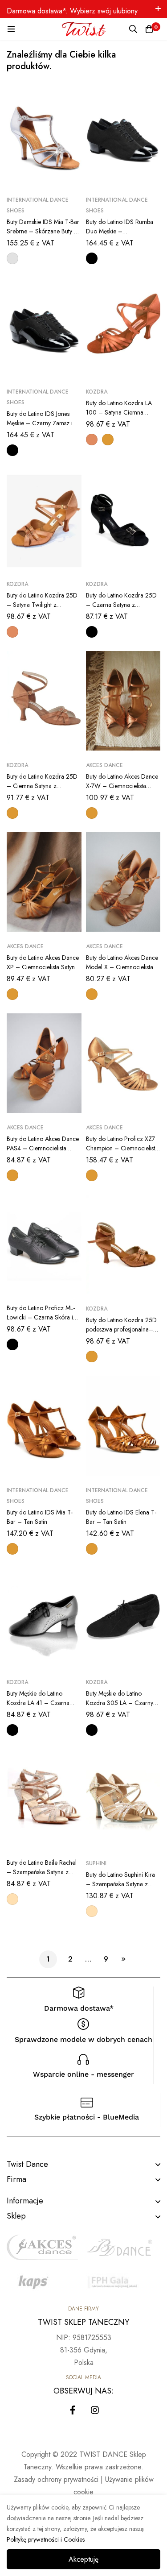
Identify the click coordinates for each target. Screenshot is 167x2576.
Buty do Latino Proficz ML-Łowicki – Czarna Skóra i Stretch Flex (41, 1317)
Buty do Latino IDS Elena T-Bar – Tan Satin (121, 1517)
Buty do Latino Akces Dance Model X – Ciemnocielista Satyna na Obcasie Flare (122, 967)
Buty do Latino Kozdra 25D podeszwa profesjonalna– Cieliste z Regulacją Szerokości (121, 1334)
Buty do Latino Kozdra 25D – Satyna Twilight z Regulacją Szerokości (42, 605)
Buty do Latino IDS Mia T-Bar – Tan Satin (40, 1517)
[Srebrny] (12, 258)
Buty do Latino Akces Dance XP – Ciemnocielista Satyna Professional (43, 967)
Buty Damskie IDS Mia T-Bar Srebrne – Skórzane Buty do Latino (44, 231)
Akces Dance (104, 765)
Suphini (96, 1863)
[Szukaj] (133, 29)
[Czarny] (92, 258)
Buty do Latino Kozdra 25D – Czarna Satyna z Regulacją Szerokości (121, 605)
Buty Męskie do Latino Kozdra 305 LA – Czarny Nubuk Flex (120, 1703)
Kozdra (97, 392)
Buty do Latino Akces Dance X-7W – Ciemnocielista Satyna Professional (122, 786)
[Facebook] (73, 2410)
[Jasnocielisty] (12, 1899)
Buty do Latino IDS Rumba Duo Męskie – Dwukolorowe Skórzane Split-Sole (120, 236)
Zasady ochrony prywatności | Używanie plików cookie (84, 2486)
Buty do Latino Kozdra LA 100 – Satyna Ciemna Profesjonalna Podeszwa (119, 412)
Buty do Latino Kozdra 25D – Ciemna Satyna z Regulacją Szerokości (42, 786)
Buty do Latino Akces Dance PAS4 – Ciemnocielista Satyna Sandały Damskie (43, 1148)
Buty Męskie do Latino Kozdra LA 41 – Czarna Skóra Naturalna (38, 1703)
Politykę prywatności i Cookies (46, 2539)
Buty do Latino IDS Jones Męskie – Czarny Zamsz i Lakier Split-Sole (40, 423)
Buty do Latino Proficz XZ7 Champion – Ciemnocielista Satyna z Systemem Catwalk (122, 1148)
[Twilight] (92, 440)
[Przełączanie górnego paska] (158, 9)
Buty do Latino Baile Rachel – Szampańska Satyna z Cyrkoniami (42, 1872)
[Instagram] (95, 2410)
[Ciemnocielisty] (108, 440)
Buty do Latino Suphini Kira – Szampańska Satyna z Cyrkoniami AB (120, 1884)
